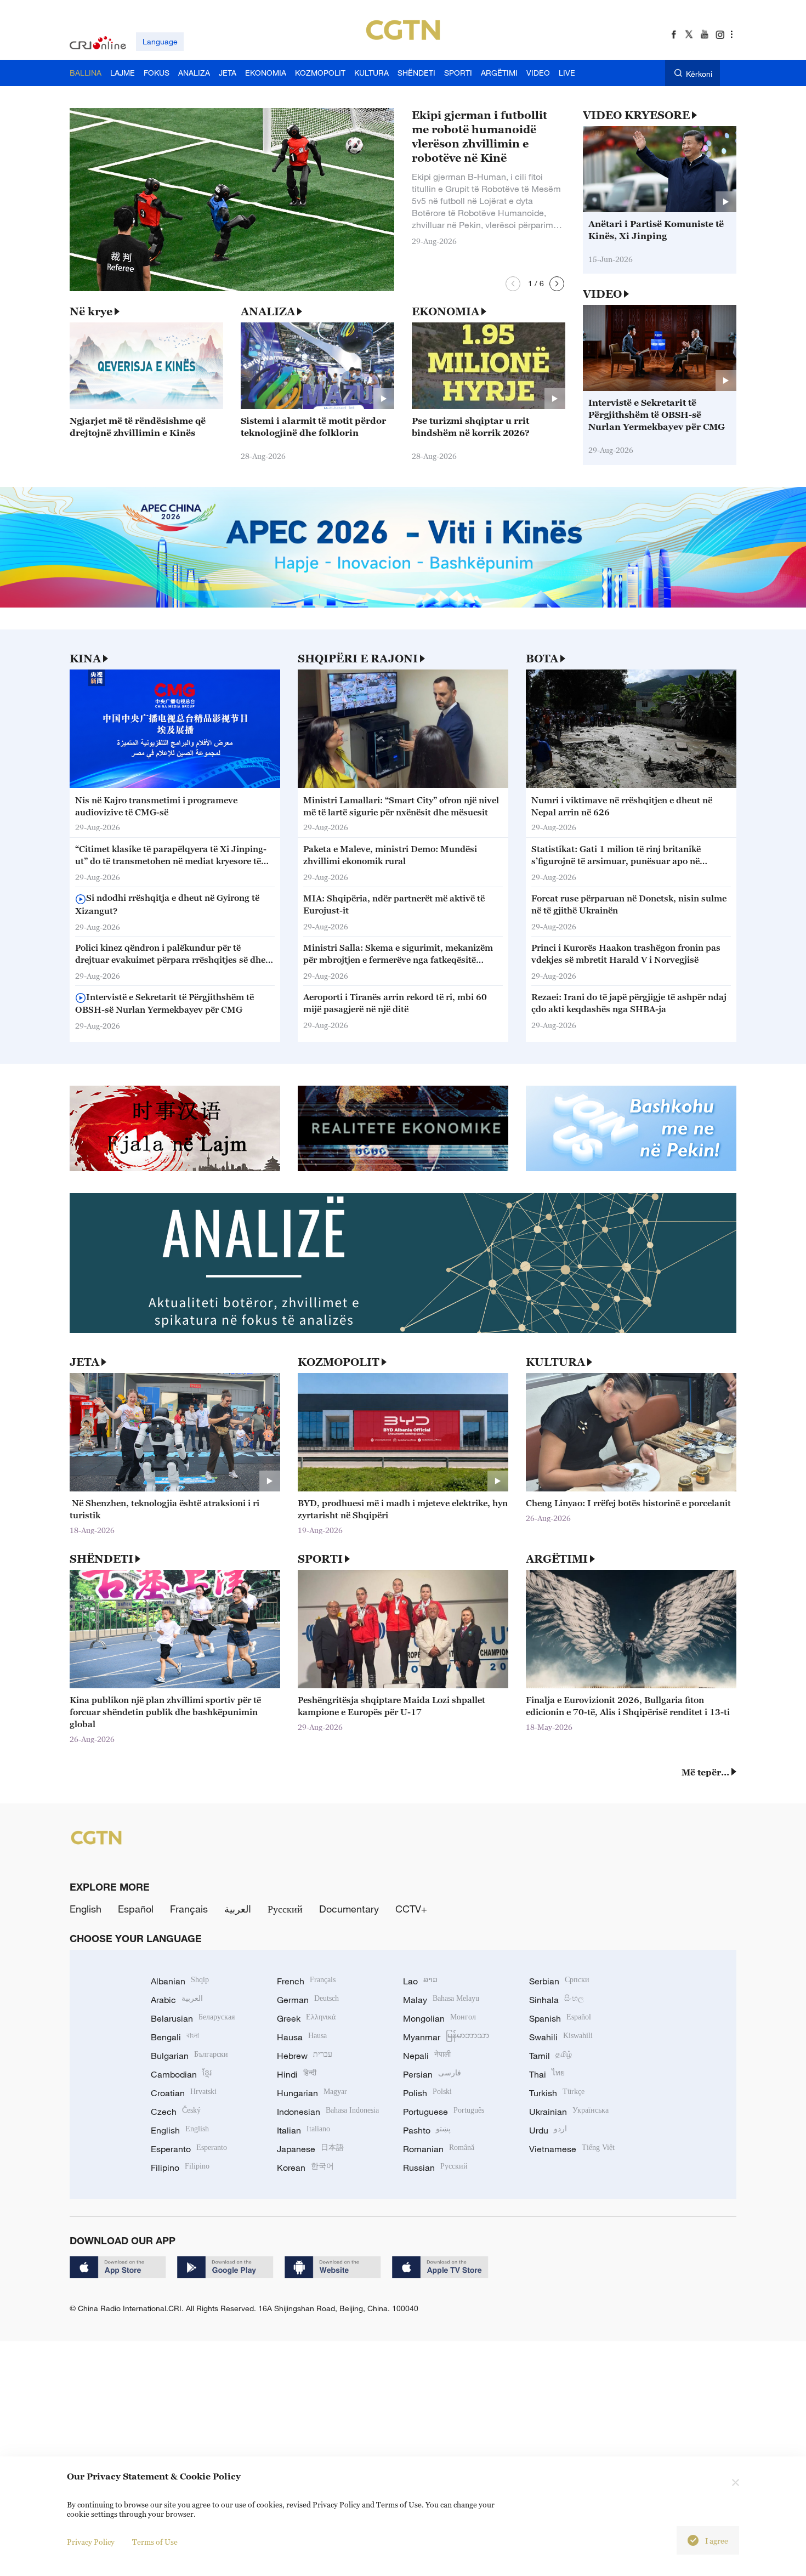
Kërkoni (699, 74)
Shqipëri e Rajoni (358, 659)
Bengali (175, 2037)
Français (189, 1909)
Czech (176, 2112)
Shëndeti (101, 1559)
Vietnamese (572, 2149)
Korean (305, 2168)
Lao (420, 1981)
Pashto (427, 2130)
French (306, 1981)
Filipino (180, 2168)
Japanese (310, 2149)
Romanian (439, 2149)
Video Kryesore (636, 115)
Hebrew (305, 2056)
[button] (513, 284)
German (308, 2000)
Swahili (561, 2037)
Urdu (548, 2130)
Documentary (349, 1909)
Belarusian (193, 2018)
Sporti (320, 1559)
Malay (441, 2000)
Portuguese (444, 2112)
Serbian (559, 1981)
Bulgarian (189, 2056)
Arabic (177, 2000)
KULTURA (555, 1362)
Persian (432, 2074)
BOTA (542, 659)
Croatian (184, 2093)
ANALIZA (268, 311)
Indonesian (328, 2112)
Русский (285, 1909)
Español (136, 1909)
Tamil (550, 2056)
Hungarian (312, 2093)
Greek (306, 2018)
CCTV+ (411, 1909)
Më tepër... (705, 1772)
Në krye (91, 311)
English (86, 1909)
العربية (238, 1909)
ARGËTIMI (557, 1559)
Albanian (180, 1981)
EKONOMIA (445, 311)
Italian (303, 2130)
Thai (547, 2074)
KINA (85, 659)
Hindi (297, 2074)
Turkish (557, 2093)
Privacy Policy (91, 2542)
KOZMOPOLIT (339, 1362)
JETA (84, 1362)
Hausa (302, 2037)
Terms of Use (155, 2542)
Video (602, 294)
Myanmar (446, 2037)
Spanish (560, 2018)
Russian (435, 2168)
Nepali (427, 2056)
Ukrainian (569, 2112)
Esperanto (189, 2149)
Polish (427, 2093)
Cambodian (181, 2074)
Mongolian (439, 2018)
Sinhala (557, 2000)
